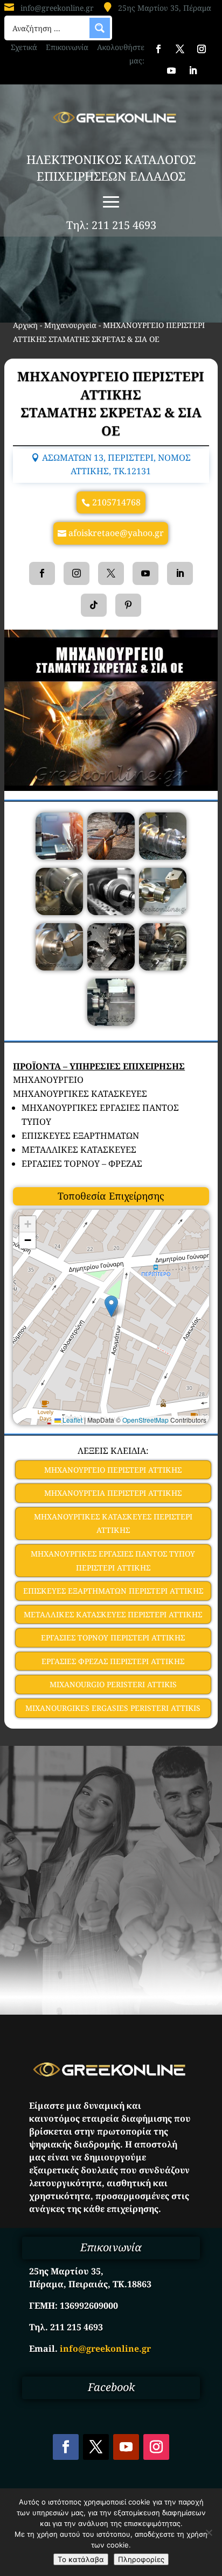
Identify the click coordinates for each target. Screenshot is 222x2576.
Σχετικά (24, 47)
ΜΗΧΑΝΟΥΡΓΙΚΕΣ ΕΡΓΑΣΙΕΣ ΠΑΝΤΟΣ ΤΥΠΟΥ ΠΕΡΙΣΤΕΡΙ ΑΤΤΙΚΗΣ (113, 1561)
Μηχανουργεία (70, 325)
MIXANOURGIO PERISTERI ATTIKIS (113, 1684)
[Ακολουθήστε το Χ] (180, 49)
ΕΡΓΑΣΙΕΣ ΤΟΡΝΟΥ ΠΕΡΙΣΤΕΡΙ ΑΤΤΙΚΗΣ (113, 1637)
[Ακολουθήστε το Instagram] (202, 49)
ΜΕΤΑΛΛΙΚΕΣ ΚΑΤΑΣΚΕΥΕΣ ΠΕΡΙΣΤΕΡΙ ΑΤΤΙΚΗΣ (113, 1614)
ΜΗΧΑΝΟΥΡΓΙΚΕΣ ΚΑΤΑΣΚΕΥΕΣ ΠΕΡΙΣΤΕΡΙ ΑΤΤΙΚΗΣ (113, 1524)
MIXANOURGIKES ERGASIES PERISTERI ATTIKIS (113, 1708)
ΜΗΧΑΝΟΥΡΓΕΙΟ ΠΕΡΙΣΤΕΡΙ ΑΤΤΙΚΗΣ (113, 1470)
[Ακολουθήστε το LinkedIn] (193, 70)
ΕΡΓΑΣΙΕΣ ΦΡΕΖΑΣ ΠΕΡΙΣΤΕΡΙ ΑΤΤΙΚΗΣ (113, 1661)
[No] (209, 2532)
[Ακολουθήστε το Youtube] (171, 70)
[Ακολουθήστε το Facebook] (158, 49)
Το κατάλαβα (81, 2559)
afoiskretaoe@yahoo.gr (116, 533)
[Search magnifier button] (100, 28)
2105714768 (116, 502)
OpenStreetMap (145, 1420)
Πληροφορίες (141, 2559)
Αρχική (25, 325)
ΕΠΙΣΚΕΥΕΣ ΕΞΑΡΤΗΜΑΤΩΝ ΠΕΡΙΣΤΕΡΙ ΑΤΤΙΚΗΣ (113, 1591)
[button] (111, 1306)
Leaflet (72, 1420)
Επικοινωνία (67, 47)
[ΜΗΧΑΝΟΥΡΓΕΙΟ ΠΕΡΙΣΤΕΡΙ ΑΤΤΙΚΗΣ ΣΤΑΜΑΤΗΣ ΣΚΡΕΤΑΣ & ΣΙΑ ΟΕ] (59, 857)
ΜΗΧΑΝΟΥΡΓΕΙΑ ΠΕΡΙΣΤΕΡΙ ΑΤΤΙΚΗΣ (113, 1493)
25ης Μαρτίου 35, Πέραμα (165, 8)
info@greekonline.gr (57, 8)
